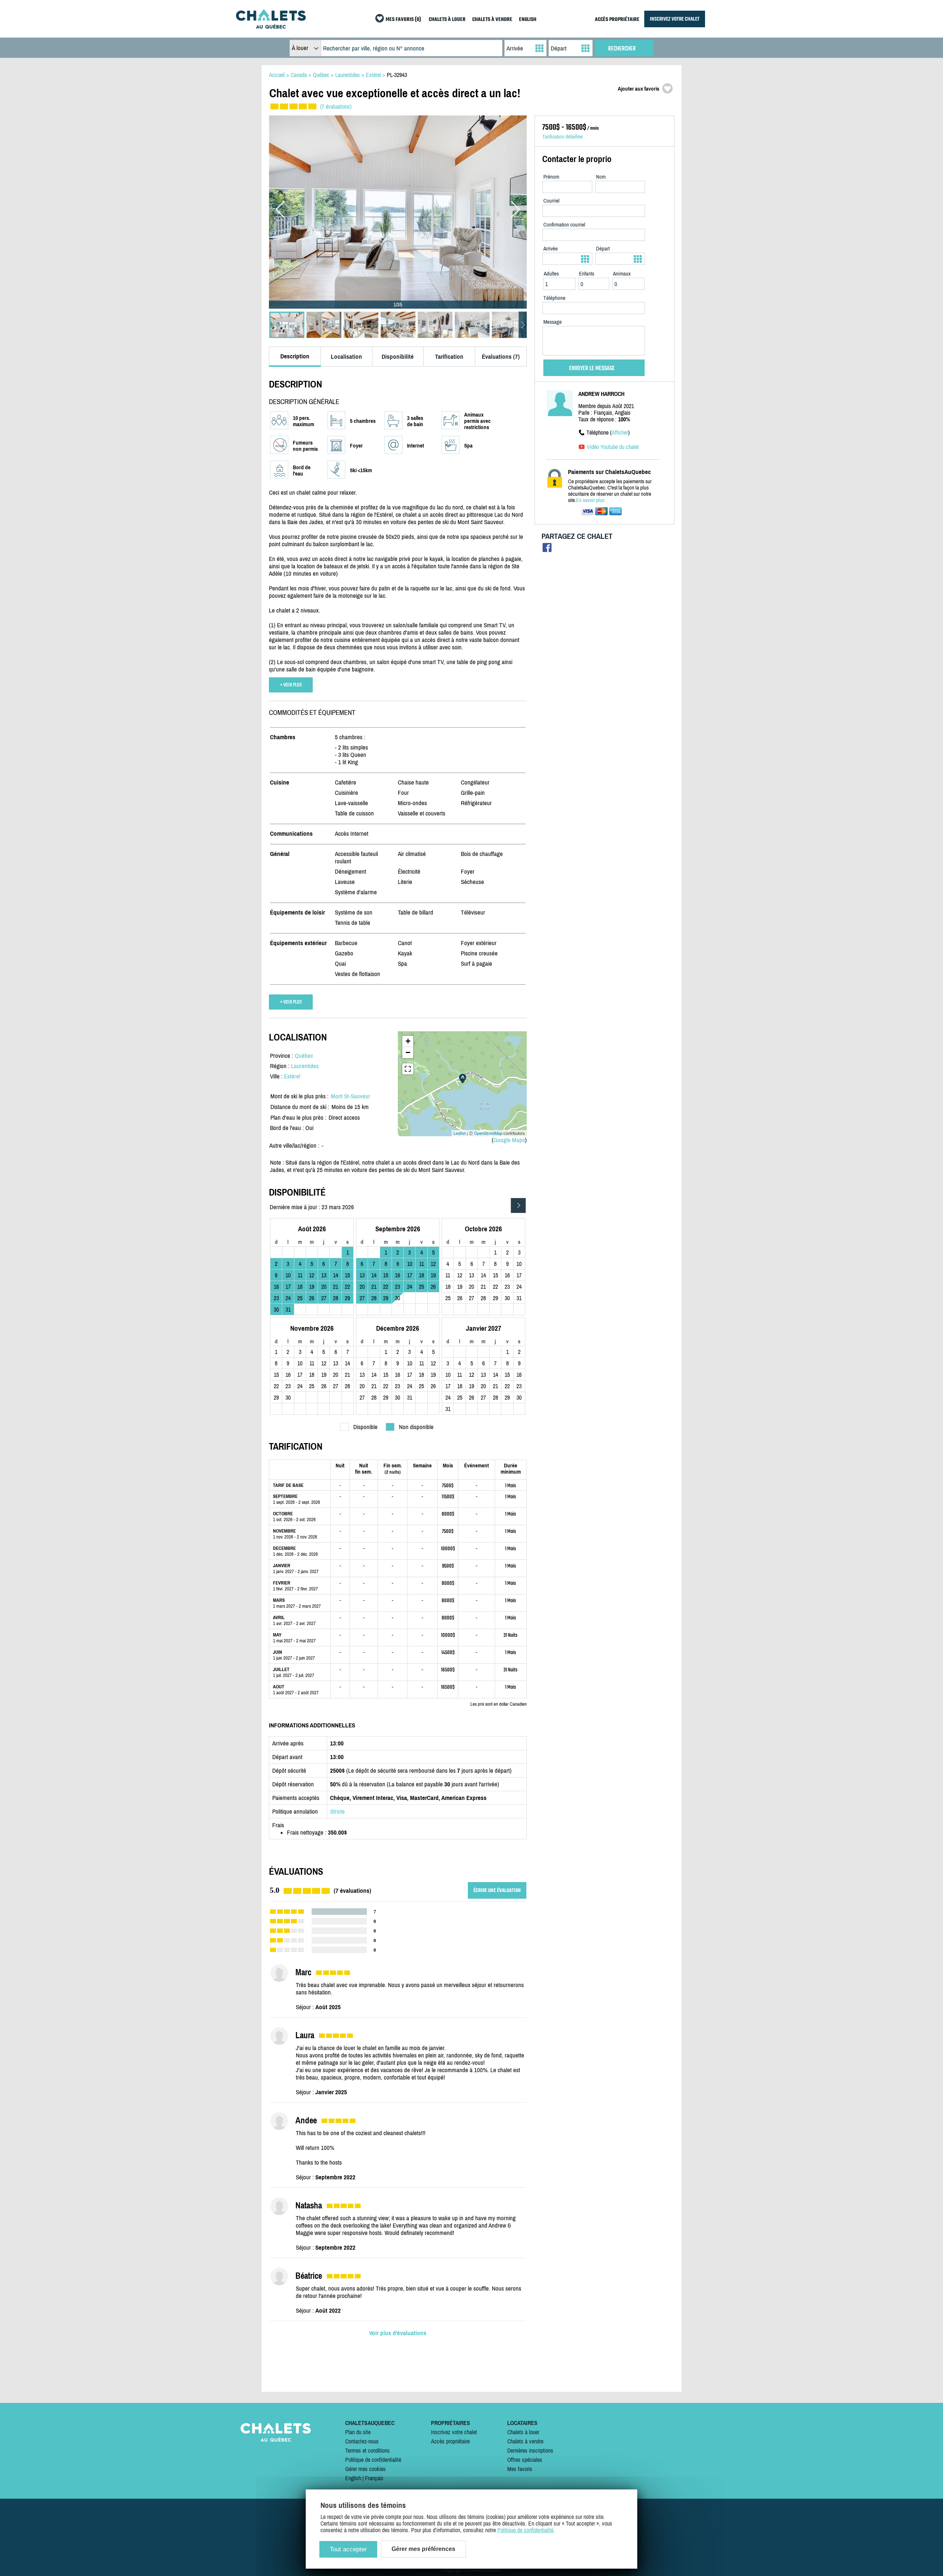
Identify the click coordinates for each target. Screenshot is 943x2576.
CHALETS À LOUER (447, 20)
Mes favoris (520, 2469)
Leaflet (460, 1133)
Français (374, 2478)
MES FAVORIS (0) (403, 20)
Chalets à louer (523, 2432)
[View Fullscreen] (408, 1069)
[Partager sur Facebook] (547, 549)
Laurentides (305, 1066)
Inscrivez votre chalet (454, 2432)
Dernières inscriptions (530, 2450)
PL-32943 (397, 75)
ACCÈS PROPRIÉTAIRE (617, 20)
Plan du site (358, 2432)
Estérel (292, 1076)
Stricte (337, 1811)
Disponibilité (398, 357)
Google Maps (509, 1140)
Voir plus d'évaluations (398, 2333)
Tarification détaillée (562, 136)
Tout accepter (348, 2549)
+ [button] (408, 1041)
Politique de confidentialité (373, 2460)
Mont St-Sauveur (350, 1096)
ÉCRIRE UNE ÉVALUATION (497, 1890)
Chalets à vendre (525, 2441)
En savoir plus (590, 500)
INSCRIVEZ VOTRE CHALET (675, 19)
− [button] (408, 1052)
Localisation (346, 357)
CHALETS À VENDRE (492, 20)
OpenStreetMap (488, 1133)
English (353, 2478)
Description (295, 356)
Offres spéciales (525, 2460)
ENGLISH (528, 20)
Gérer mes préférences (423, 2549)
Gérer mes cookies (365, 2469)
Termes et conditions (367, 2450)
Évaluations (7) (501, 357)
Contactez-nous (362, 2441)
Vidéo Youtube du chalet (613, 447)
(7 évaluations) (336, 106)
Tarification (449, 357)
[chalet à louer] (271, 27)
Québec (304, 1056)
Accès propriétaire (450, 2441)
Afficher (620, 432)
